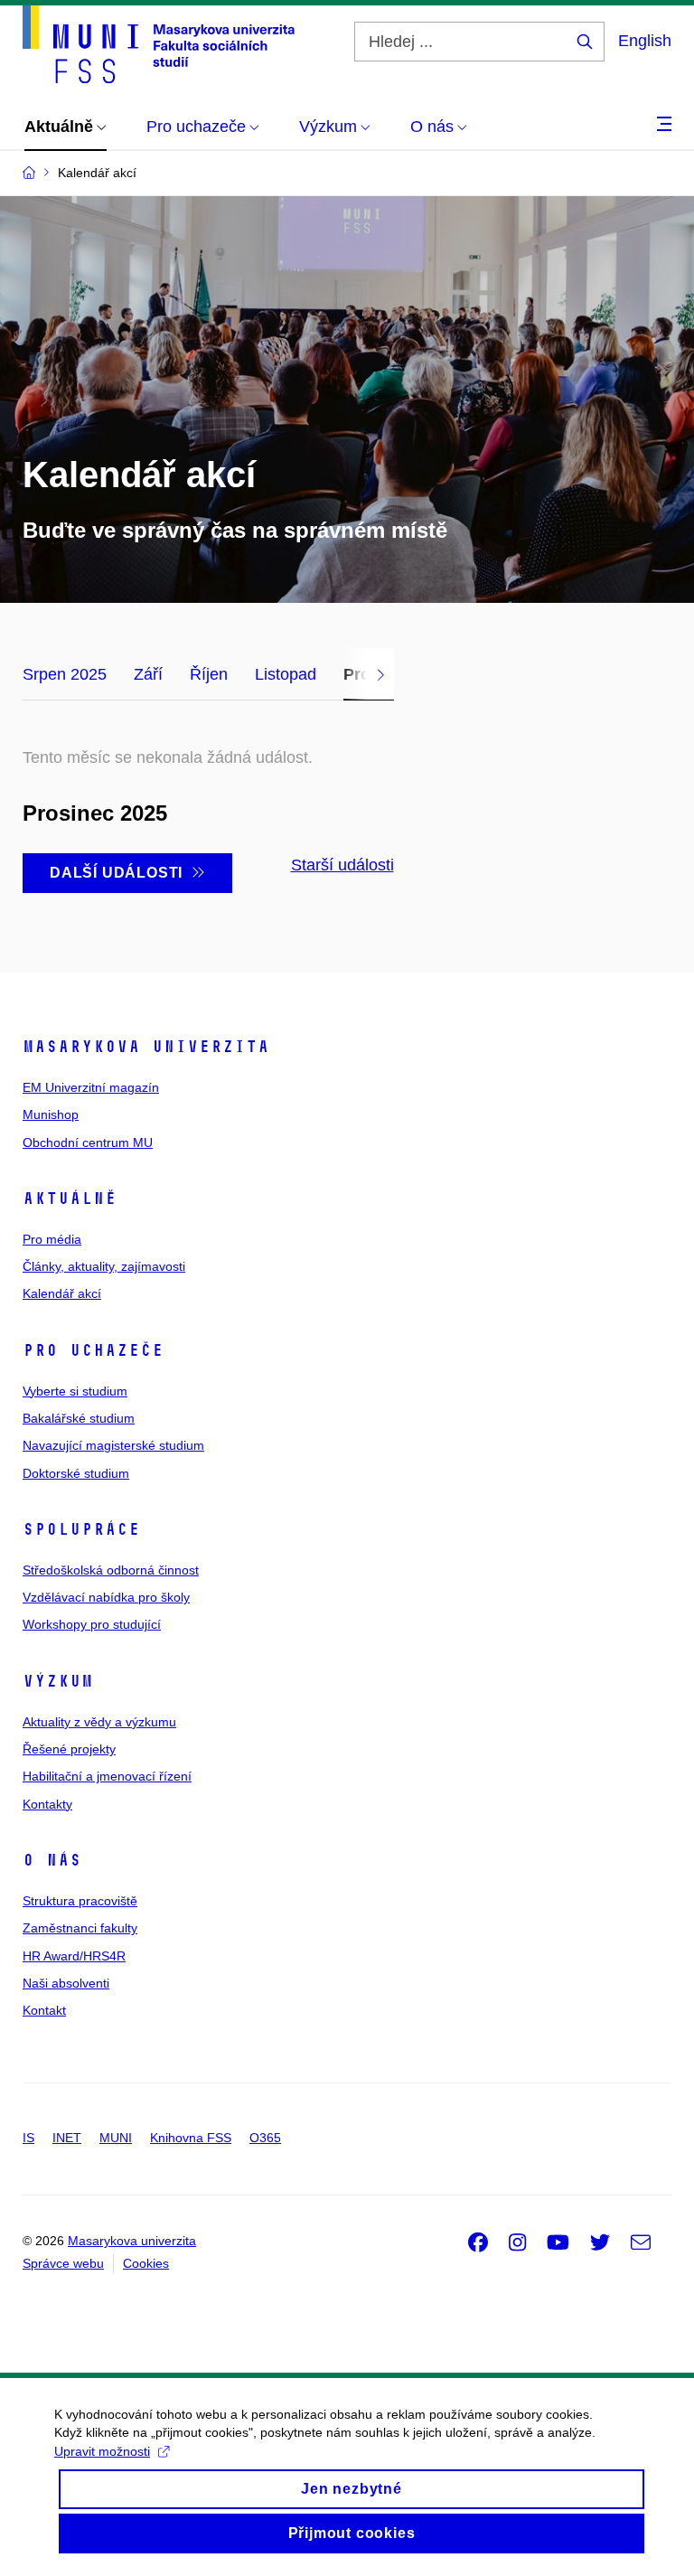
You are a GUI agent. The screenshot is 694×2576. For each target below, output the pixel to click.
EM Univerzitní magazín (91, 1087)
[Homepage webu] (159, 44)
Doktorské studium (76, 1473)
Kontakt (44, 2010)
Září (148, 674)
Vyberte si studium (75, 1391)
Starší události (342, 865)
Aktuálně (70, 1199)
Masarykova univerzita (146, 1047)
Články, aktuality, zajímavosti (104, 1266)
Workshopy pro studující (92, 1624)
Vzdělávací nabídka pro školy (106, 1597)
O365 (265, 2138)
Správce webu (63, 2263)
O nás (52, 1860)
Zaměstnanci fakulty (80, 1928)
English (645, 41)
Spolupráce (81, 1529)
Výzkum (58, 1681)
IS (28, 2138)
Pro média (52, 1239)
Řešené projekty (69, 1749)
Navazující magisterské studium (113, 1445)
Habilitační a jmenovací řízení (107, 1776)
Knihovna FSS (191, 2138)
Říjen (209, 674)
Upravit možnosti (102, 2451)
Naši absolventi (66, 1983)
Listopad (286, 674)
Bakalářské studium (79, 1418)
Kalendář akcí (62, 1293)
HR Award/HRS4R (74, 1956)
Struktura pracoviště (80, 1901)
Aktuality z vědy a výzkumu (99, 1722)
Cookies (146, 2263)
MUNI (116, 2138)
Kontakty (47, 1804)
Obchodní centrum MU (88, 1142)
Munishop (51, 1114)
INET (67, 2138)
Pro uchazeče (93, 1350)
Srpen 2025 (65, 674)
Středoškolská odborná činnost (111, 1570)
